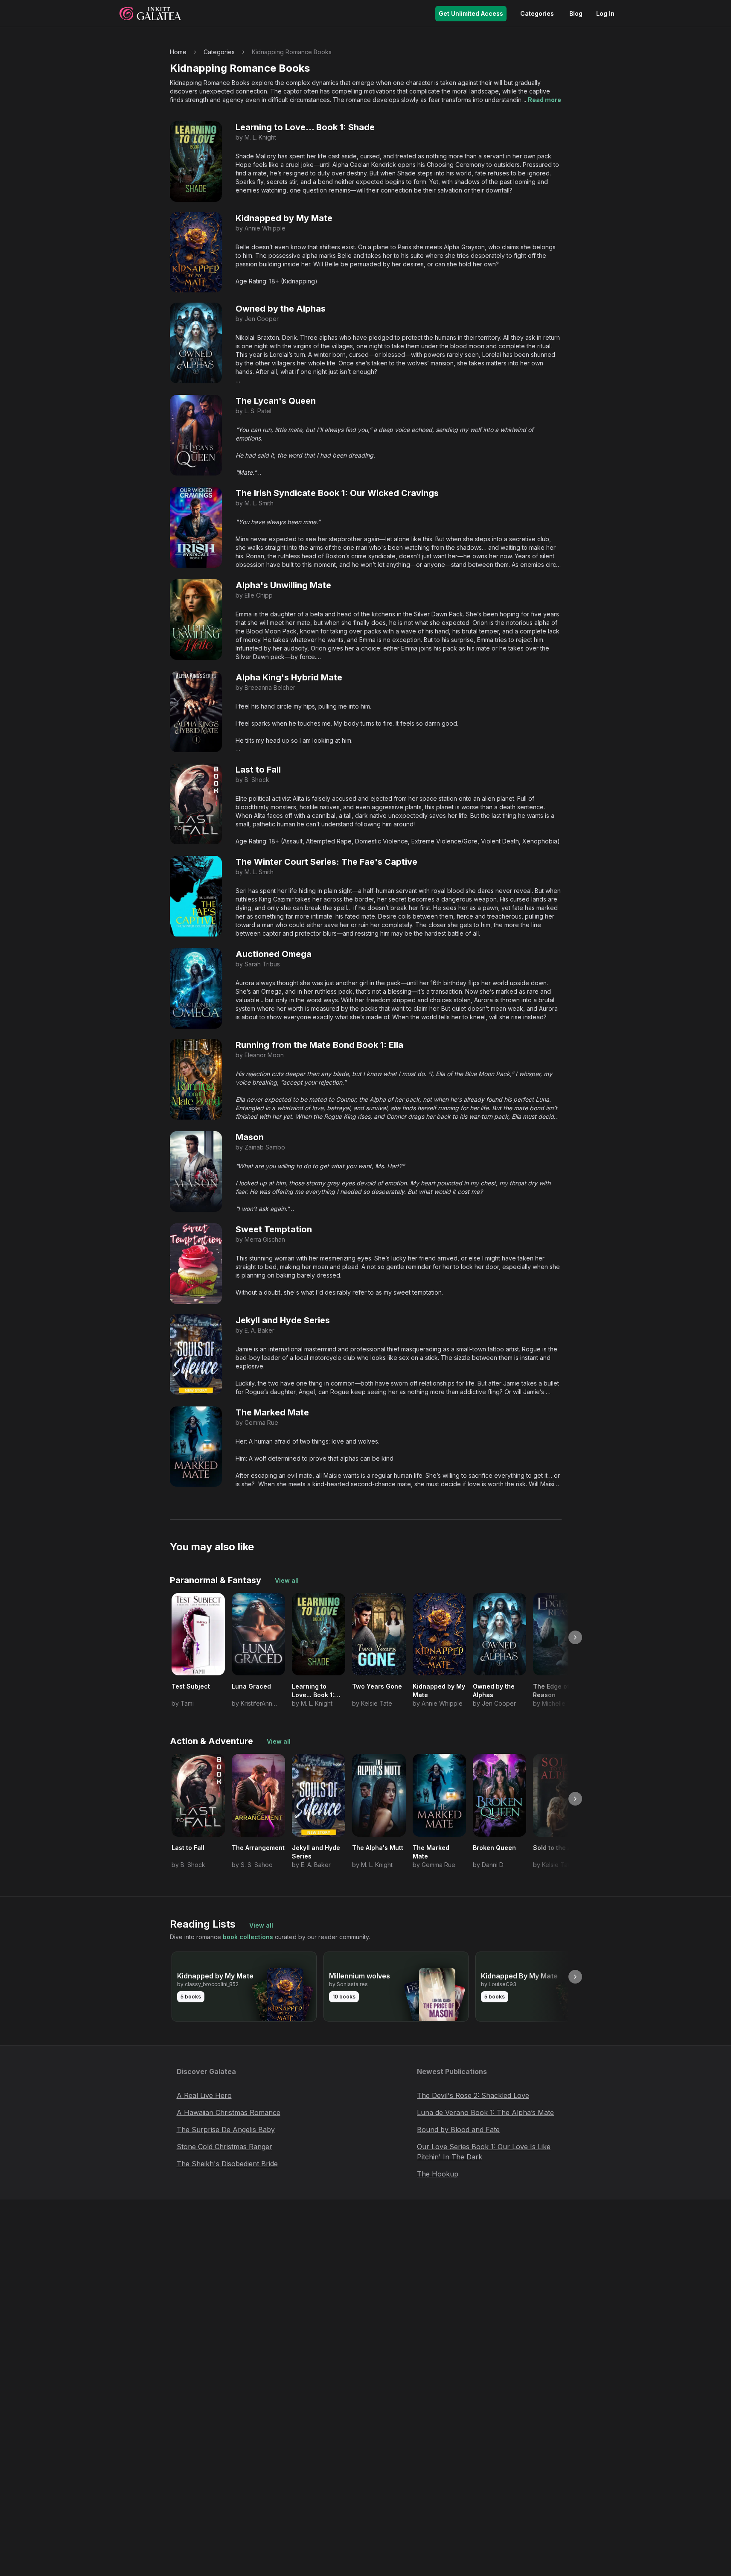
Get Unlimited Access (471, 13)
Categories (537, 13)
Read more (545, 100)
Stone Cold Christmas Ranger (224, 2147)
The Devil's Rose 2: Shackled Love (473, 2095)
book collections (248, 1937)
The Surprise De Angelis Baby (226, 2130)
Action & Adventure (211, 1741)
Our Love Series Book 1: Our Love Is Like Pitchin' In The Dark (484, 2152)
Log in (605, 13)
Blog (576, 13)
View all (287, 1580)
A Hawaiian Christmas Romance (229, 2112)
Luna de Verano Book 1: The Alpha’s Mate (485, 2112)
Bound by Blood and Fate (458, 2130)
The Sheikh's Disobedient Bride (227, 2164)
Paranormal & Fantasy (216, 1580)
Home (178, 52)
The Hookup (438, 2174)
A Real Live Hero (204, 2095)
